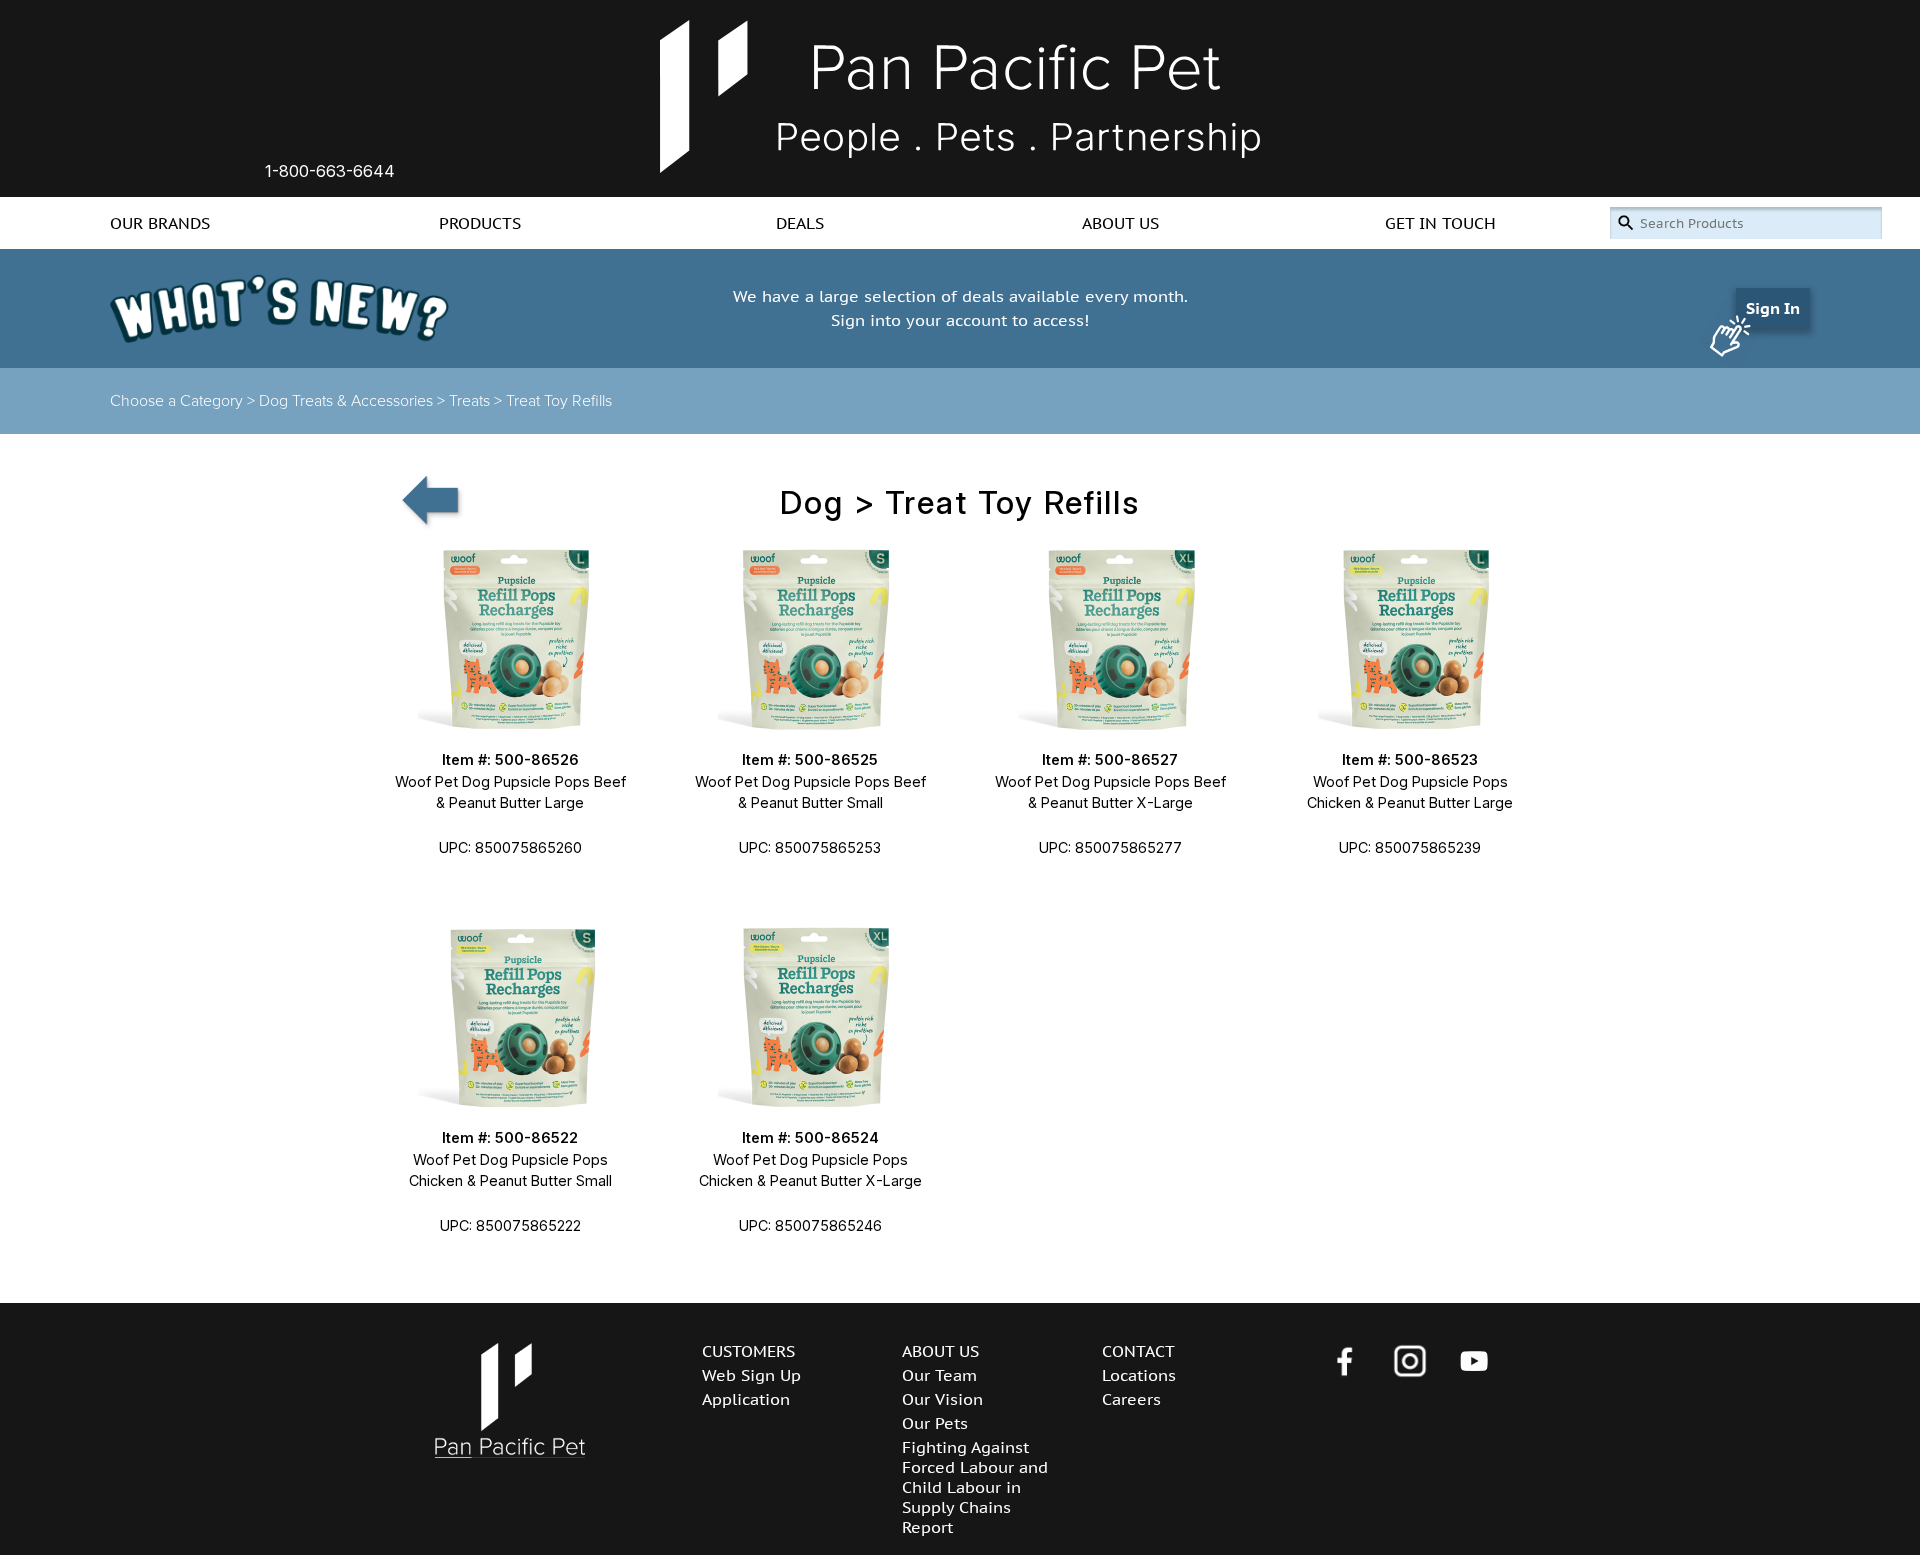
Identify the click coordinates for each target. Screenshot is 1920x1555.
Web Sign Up (751, 1375)
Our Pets (935, 1423)
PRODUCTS (480, 223)
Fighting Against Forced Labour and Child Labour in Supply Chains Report (975, 1487)
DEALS (800, 223)
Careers (1131, 1399)
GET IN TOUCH (1440, 223)
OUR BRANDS (160, 223)
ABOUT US (1120, 223)
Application (746, 1399)
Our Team (939, 1375)
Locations (1139, 1375)
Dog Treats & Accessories (346, 401)
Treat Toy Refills (559, 401)
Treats (469, 401)
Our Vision (942, 1399)
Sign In (1773, 308)
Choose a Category (176, 401)
